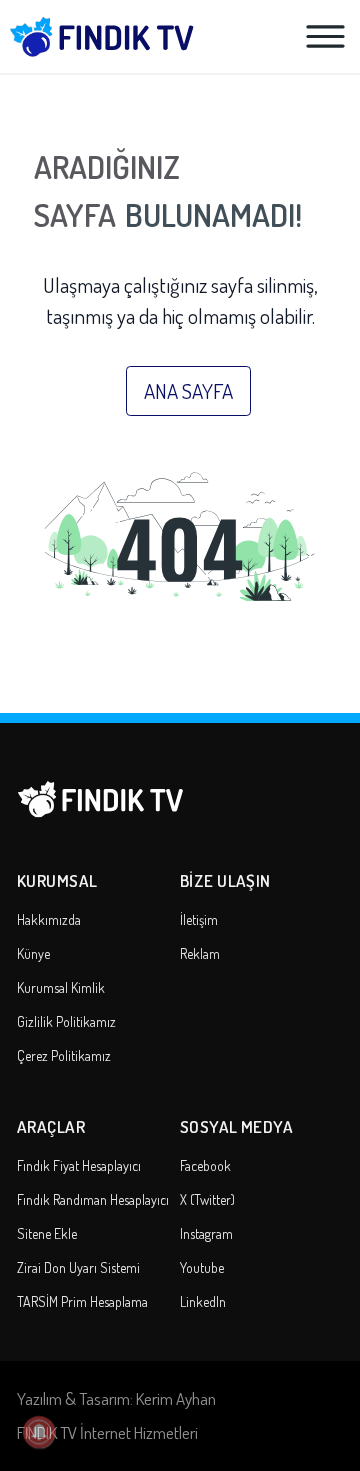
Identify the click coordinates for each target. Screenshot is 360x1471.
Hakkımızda (49, 919)
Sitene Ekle (47, 1233)
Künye (33, 953)
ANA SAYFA (188, 390)
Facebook (205, 1165)
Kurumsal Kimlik (61, 987)
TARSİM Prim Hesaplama (82, 1301)
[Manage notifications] (39, 1432)
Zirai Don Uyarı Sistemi (78, 1267)
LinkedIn (203, 1301)
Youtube (202, 1267)
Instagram (206, 1233)
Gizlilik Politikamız (66, 1021)
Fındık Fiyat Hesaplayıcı (79, 1165)
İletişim (199, 919)
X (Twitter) (207, 1199)
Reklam (200, 953)
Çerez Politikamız (64, 1055)
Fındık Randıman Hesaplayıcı (93, 1199)
